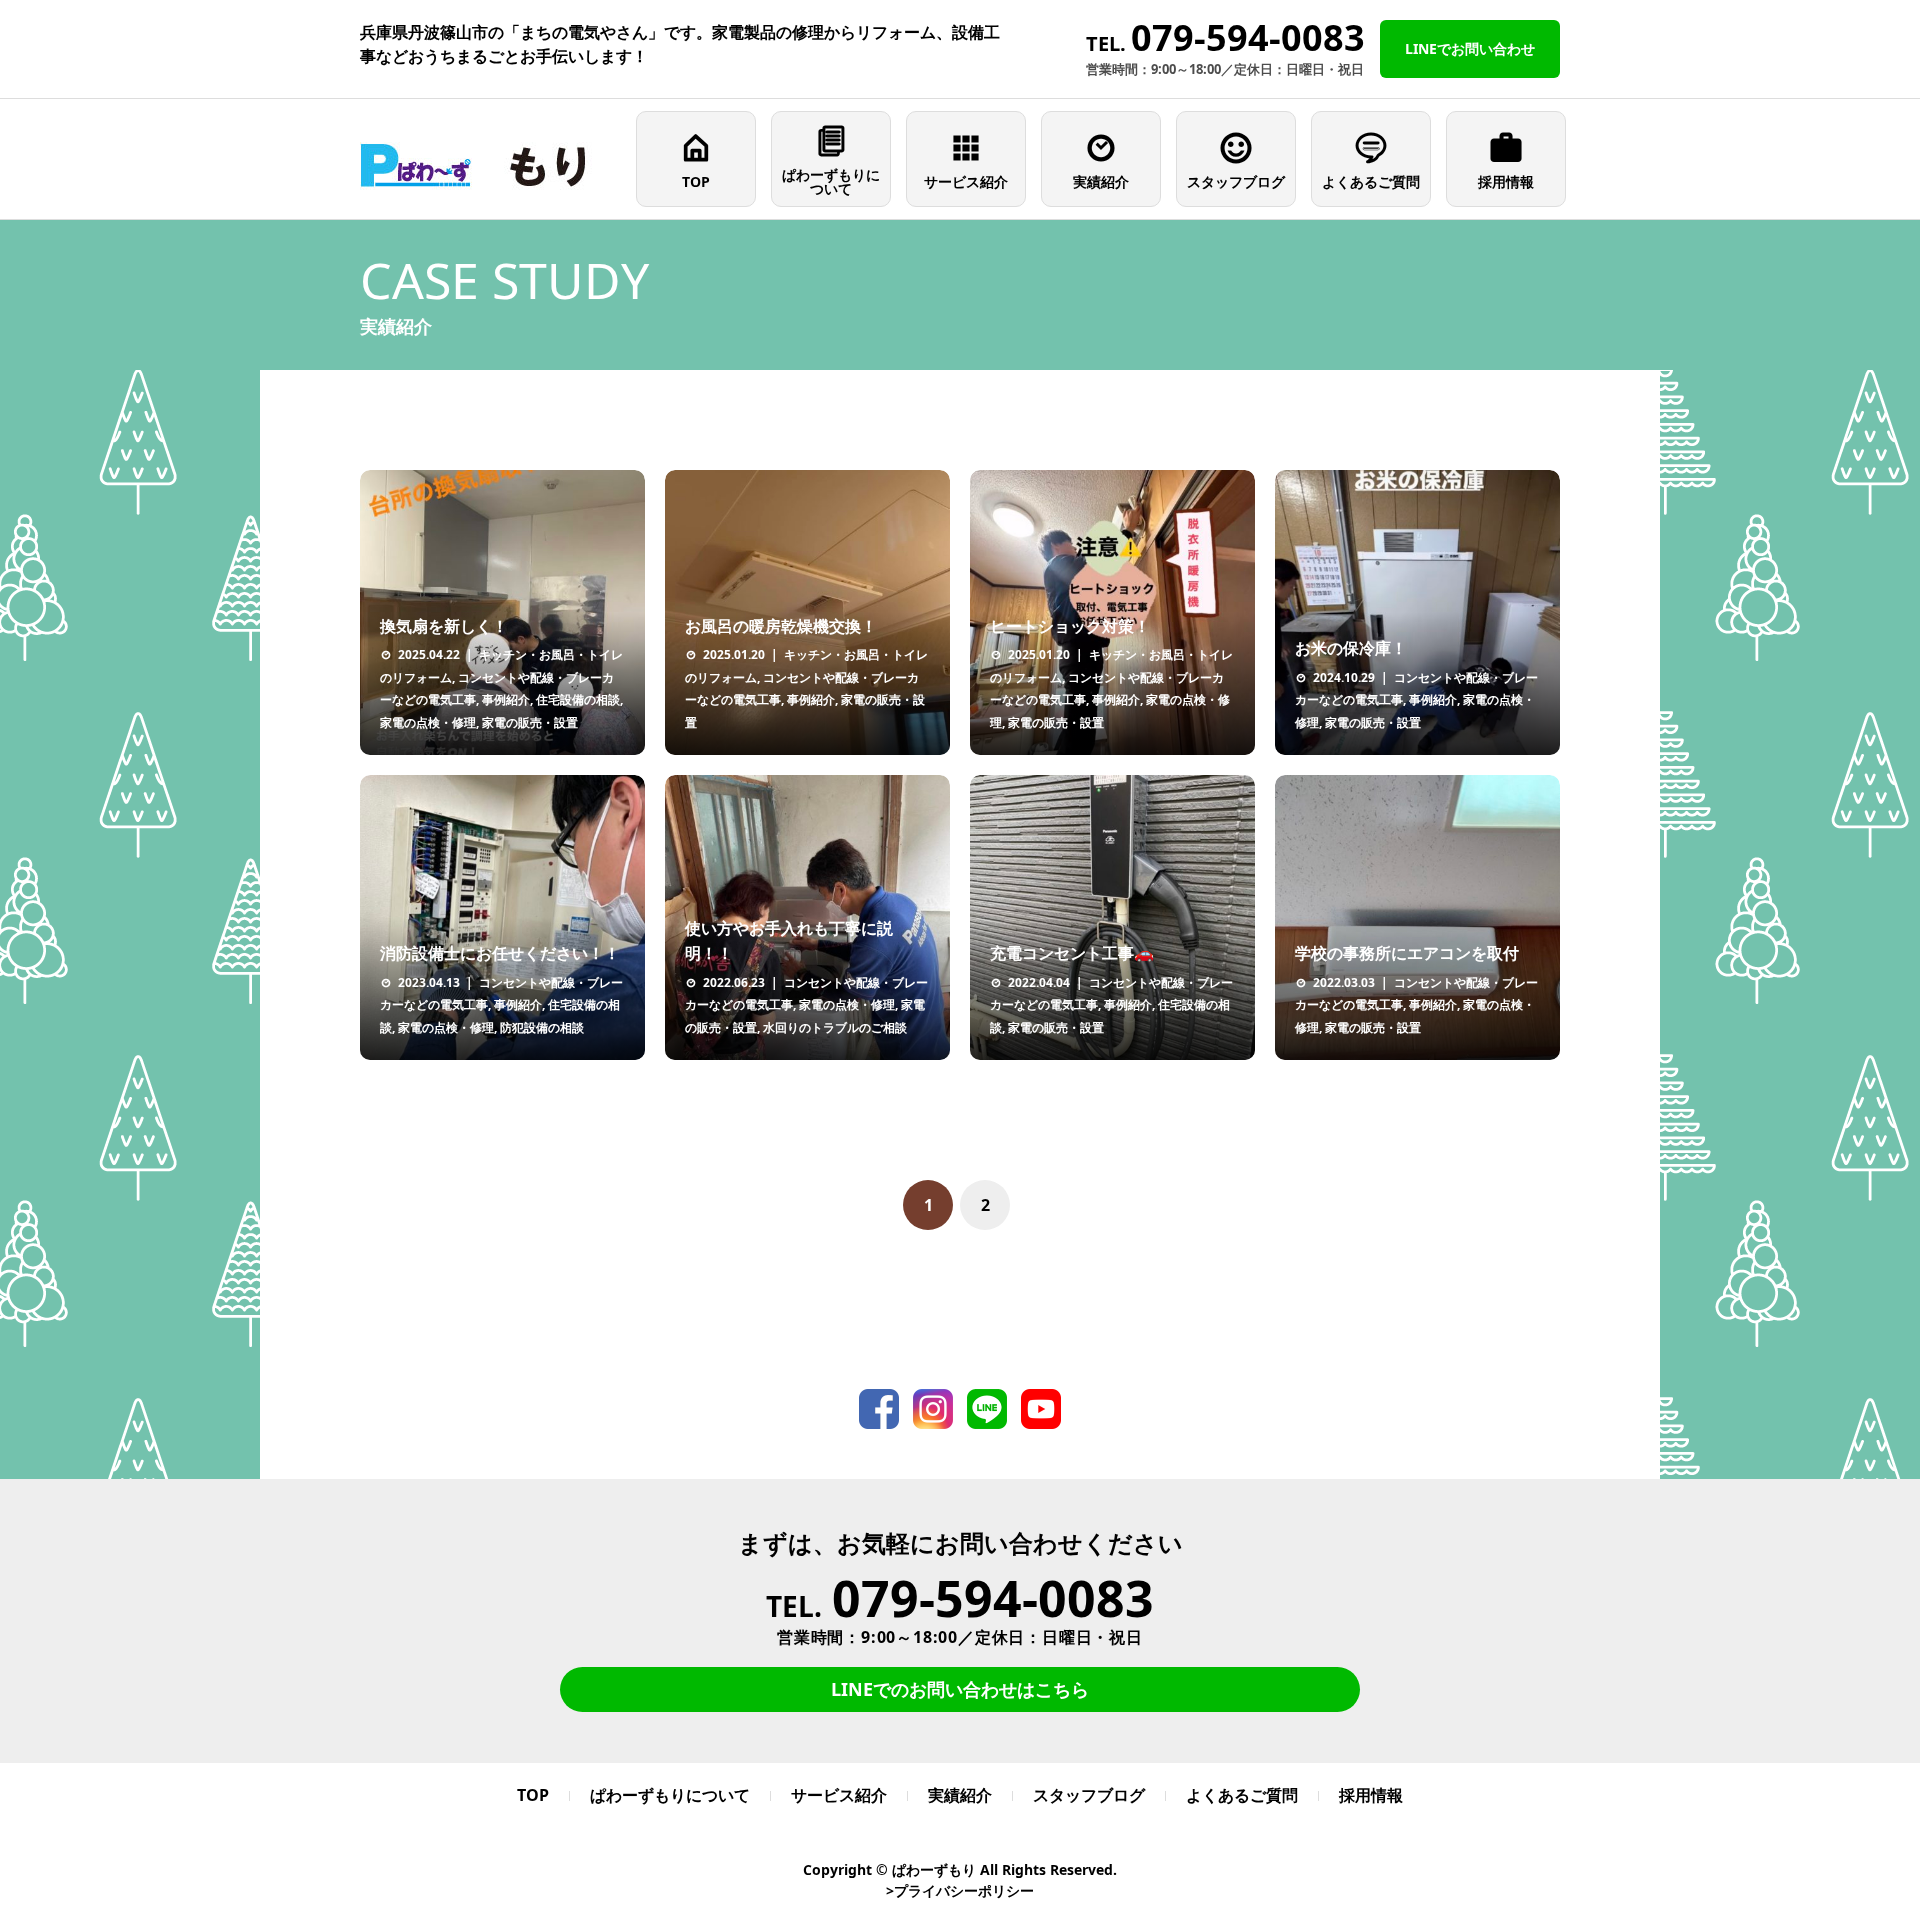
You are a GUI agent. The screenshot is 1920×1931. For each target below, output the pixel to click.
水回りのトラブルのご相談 (835, 1027)
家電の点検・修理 (428, 722)
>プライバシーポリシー (960, 1890)
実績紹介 (1101, 181)
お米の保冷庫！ (1351, 648)
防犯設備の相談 (542, 1027)
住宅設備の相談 (578, 699)
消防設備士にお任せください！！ (500, 953)
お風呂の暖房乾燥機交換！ (781, 626)
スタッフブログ (1236, 181)
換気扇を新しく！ (444, 626)
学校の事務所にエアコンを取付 (1407, 953)
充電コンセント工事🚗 (1072, 953)
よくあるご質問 (1371, 181)
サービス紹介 (966, 181)
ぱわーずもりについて (831, 181)
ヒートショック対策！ (1070, 626)
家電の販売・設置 (530, 722)
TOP (696, 181)
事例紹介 (506, 699)
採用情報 (1506, 181)
